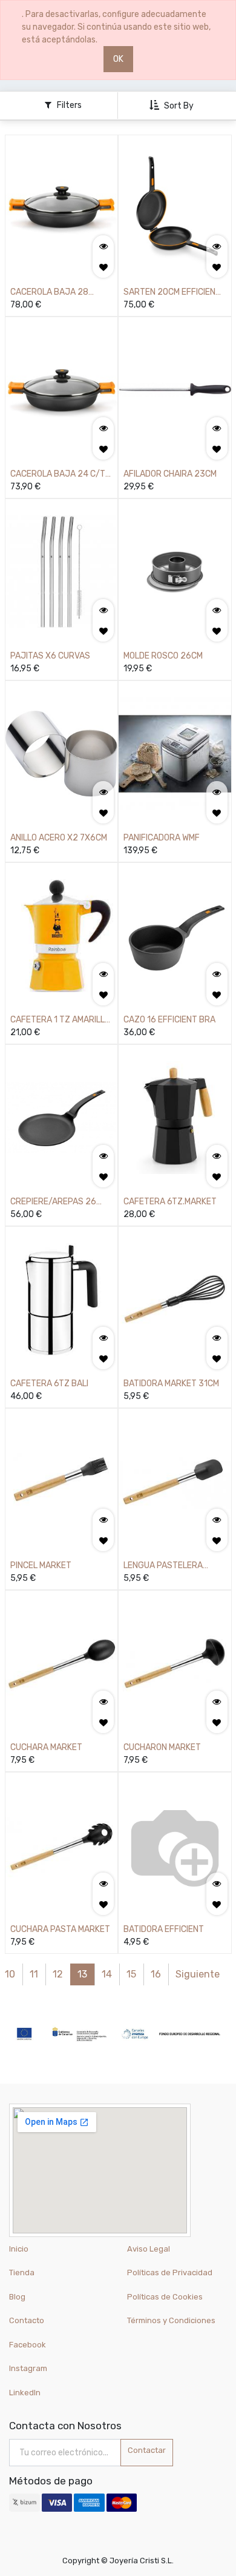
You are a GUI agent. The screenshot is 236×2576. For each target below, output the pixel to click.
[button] (173, 106)
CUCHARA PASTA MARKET (60, 1929)
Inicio (19, 2249)
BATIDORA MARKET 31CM (171, 1384)
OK (118, 59)
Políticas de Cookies (165, 2297)
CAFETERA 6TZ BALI (49, 1384)
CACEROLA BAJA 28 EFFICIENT (49, 293)
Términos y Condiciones (171, 2320)
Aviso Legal (149, 2249)
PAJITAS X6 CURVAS (50, 656)
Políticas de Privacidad (170, 2272)
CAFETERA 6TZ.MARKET (170, 1202)
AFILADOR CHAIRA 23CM (170, 474)
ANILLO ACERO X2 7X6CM (59, 838)
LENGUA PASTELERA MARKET (163, 1566)
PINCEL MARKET (41, 1565)
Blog (17, 2297)
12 (58, 1974)
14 (107, 1974)
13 (82, 1974)
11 (34, 1974)
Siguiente (198, 1974)
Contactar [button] (147, 2450)
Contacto (27, 2320)
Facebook (28, 2345)
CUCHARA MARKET (46, 1747)
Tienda (22, 2272)
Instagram (28, 2368)
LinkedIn (26, 2393)
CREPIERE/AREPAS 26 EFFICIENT (53, 1202)
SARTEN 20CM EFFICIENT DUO (172, 293)
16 (156, 1974)
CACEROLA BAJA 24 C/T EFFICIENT (58, 475)
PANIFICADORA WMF (162, 838)
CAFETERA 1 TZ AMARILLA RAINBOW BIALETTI (60, 1020)
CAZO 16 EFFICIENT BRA (169, 1020)
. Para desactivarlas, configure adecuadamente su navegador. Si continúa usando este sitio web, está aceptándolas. (116, 27)
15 (131, 1974)
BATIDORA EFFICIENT (164, 1929)
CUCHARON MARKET (162, 1747)
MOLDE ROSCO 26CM (163, 656)
